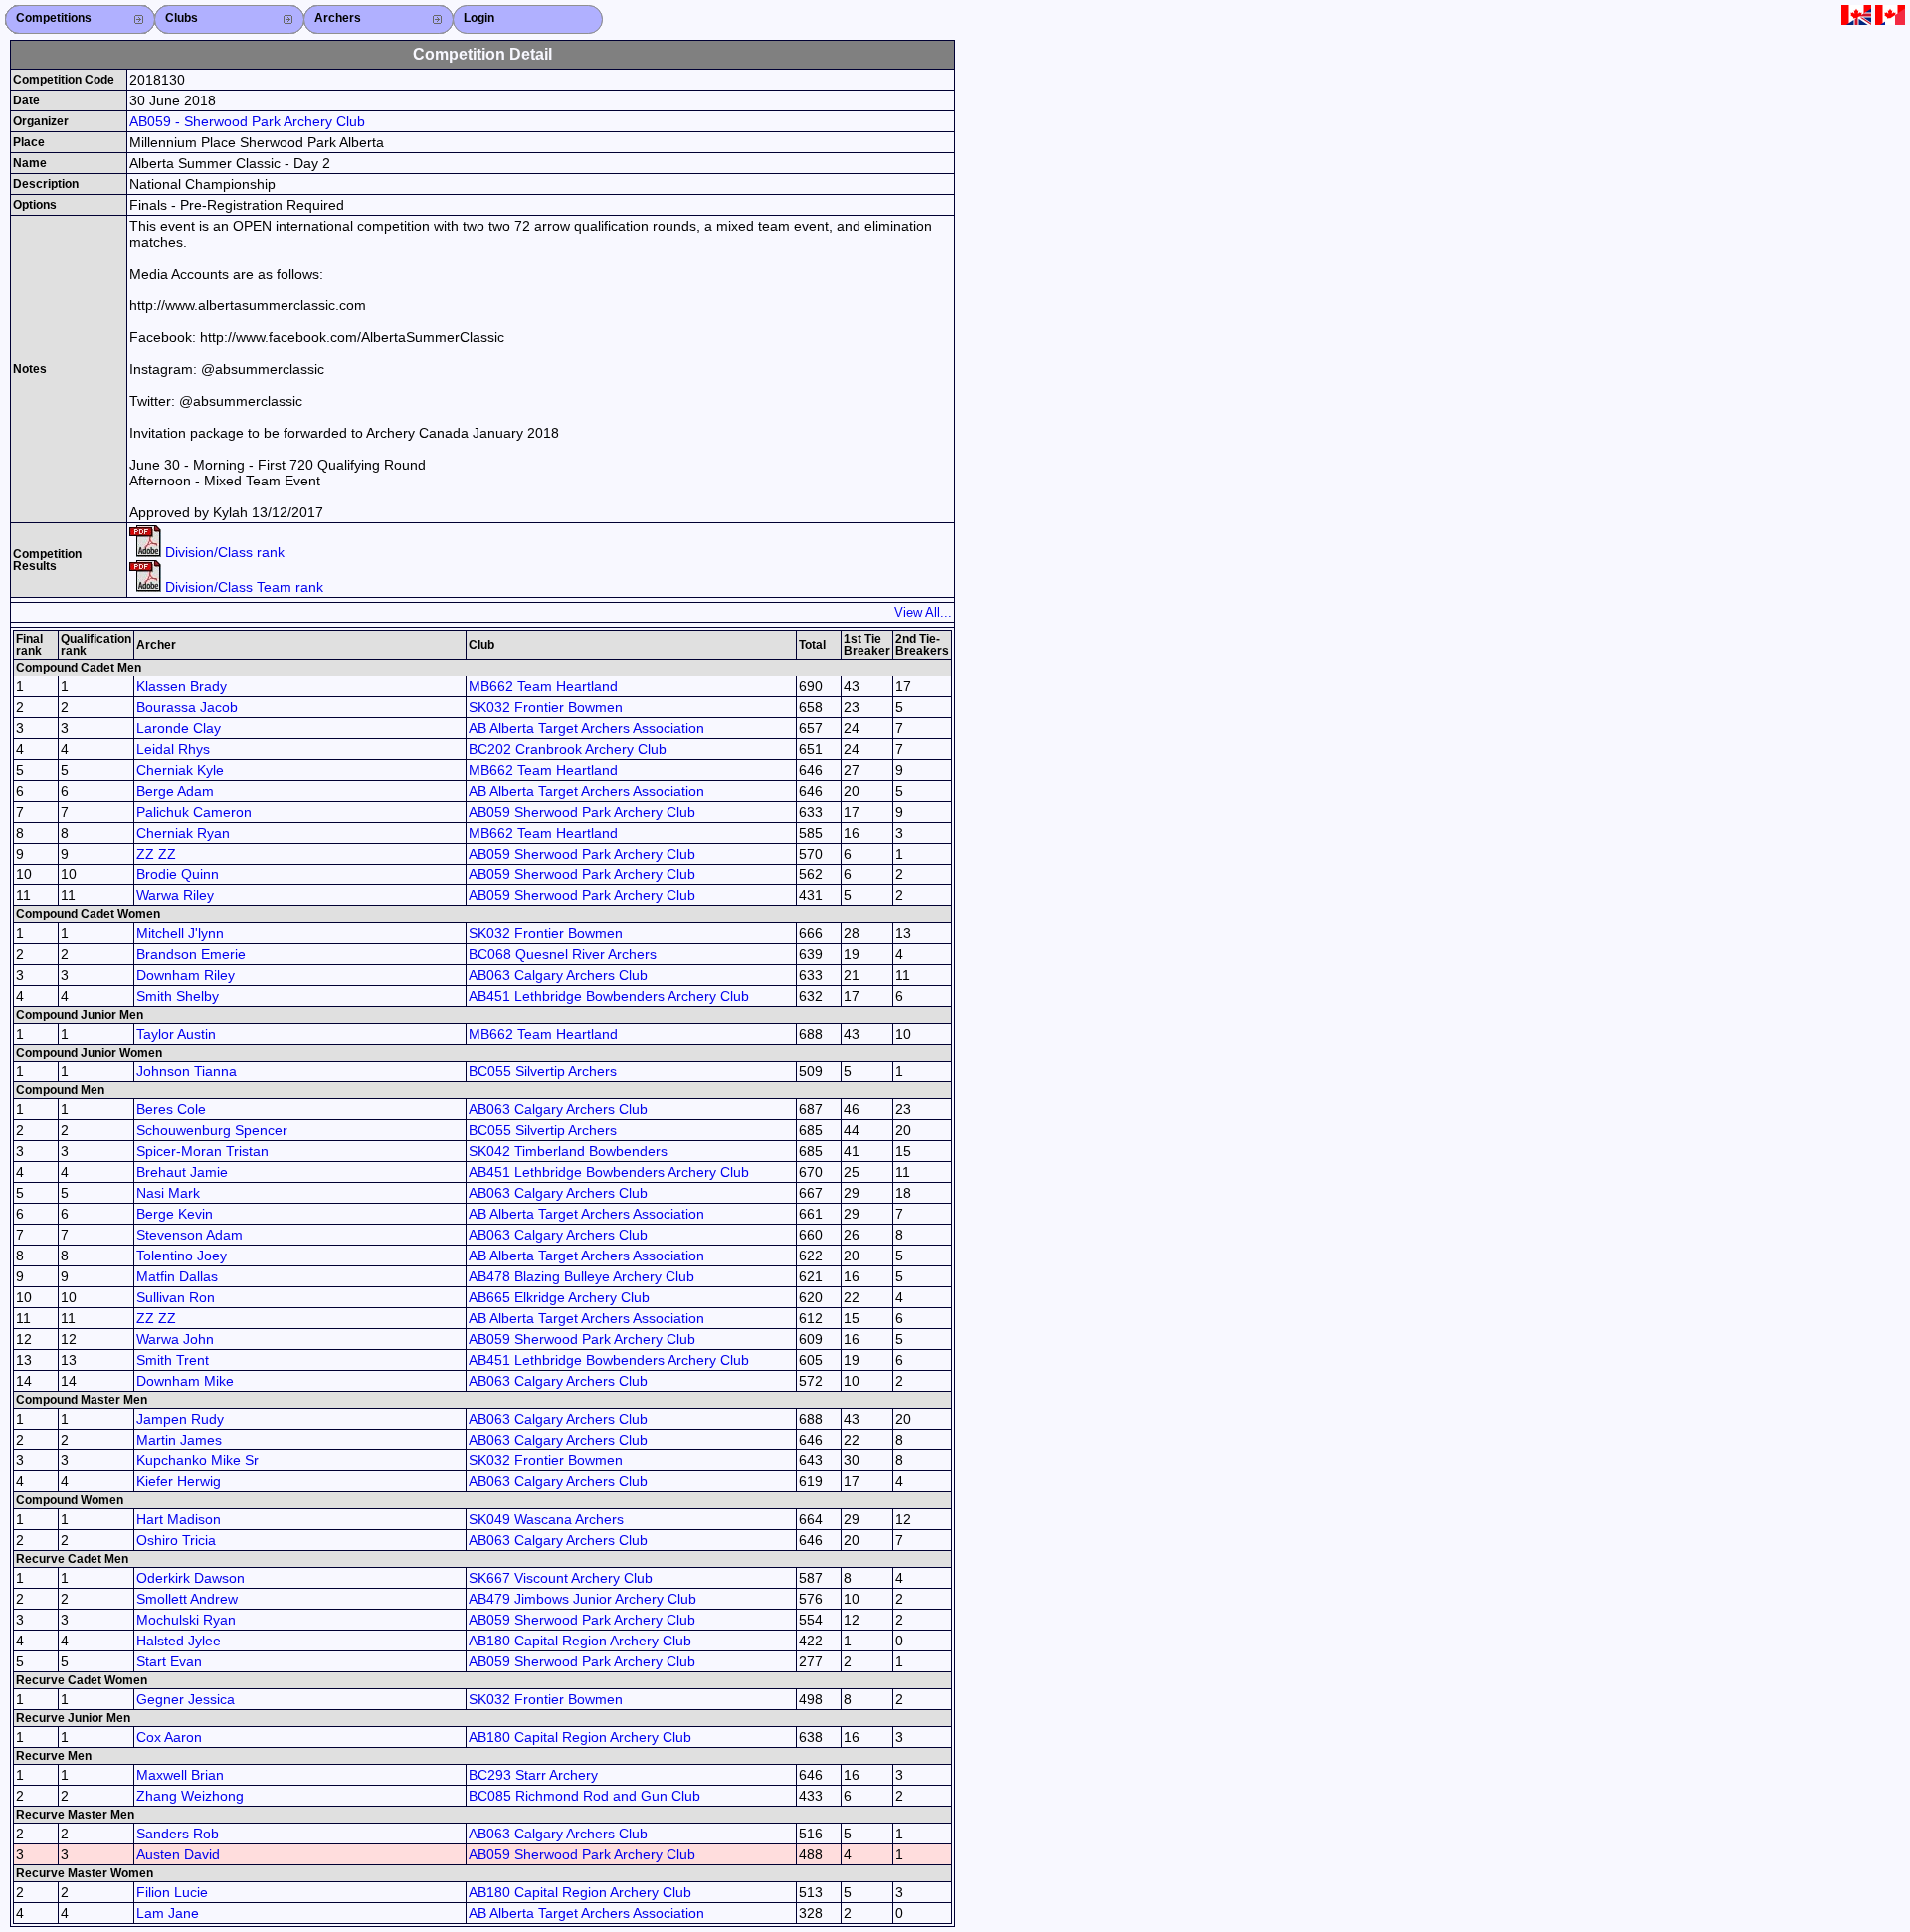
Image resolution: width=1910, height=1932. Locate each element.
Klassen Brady (182, 686)
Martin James (179, 1440)
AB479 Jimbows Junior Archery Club (582, 1599)
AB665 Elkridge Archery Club (559, 1297)
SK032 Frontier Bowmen (546, 707)
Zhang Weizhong (190, 1796)
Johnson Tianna (187, 1071)
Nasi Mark (168, 1193)
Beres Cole (171, 1109)
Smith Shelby (178, 996)
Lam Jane (168, 1913)
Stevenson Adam (190, 1235)
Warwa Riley (175, 895)
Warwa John (175, 1339)
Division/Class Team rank (242, 587)
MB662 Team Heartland (543, 686)
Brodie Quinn (178, 874)
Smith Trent (173, 1360)
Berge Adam (175, 791)
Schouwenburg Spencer (212, 1130)
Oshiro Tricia (176, 1540)
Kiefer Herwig (179, 1481)
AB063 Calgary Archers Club (558, 975)
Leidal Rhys (173, 749)
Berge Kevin (175, 1214)
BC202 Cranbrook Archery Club (568, 749)
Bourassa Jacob (187, 707)
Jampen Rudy (180, 1419)
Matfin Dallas (177, 1276)
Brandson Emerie (191, 954)
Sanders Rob (178, 1834)
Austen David (178, 1854)
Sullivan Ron (176, 1297)
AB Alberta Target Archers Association (586, 728)
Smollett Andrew (187, 1599)
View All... (923, 612)
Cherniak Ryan (183, 833)
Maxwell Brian (180, 1775)
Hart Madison (179, 1519)
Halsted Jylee (179, 1641)
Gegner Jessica (186, 1699)
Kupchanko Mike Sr (197, 1460)
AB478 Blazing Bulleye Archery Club (581, 1276)
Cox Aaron (169, 1737)
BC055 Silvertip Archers (543, 1071)
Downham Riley (186, 975)
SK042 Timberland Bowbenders (568, 1151)
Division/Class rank (223, 552)
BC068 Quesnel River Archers (563, 954)
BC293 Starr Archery (533, 1775)
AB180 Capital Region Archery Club (580, 1641)
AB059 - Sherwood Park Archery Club (247, 121)
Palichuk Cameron (194, 812)
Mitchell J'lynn (180, 933)
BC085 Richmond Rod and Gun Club (584, 1796)
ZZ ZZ (156, 854)
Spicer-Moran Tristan (202, 1151)
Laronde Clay (179, 728)
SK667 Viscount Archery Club (561, 1578)
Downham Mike (185, 1381)
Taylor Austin (176, 1034)
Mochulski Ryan (186, 1620)
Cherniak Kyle (180, 770)
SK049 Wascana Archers (546, 1519)
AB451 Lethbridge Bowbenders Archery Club (609, 996)
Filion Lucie (172, 1892)
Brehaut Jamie (182, 1172)
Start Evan (169, 1661)
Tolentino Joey (182, 1256)
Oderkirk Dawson (191, 1578)
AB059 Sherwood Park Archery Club (582, 812)
